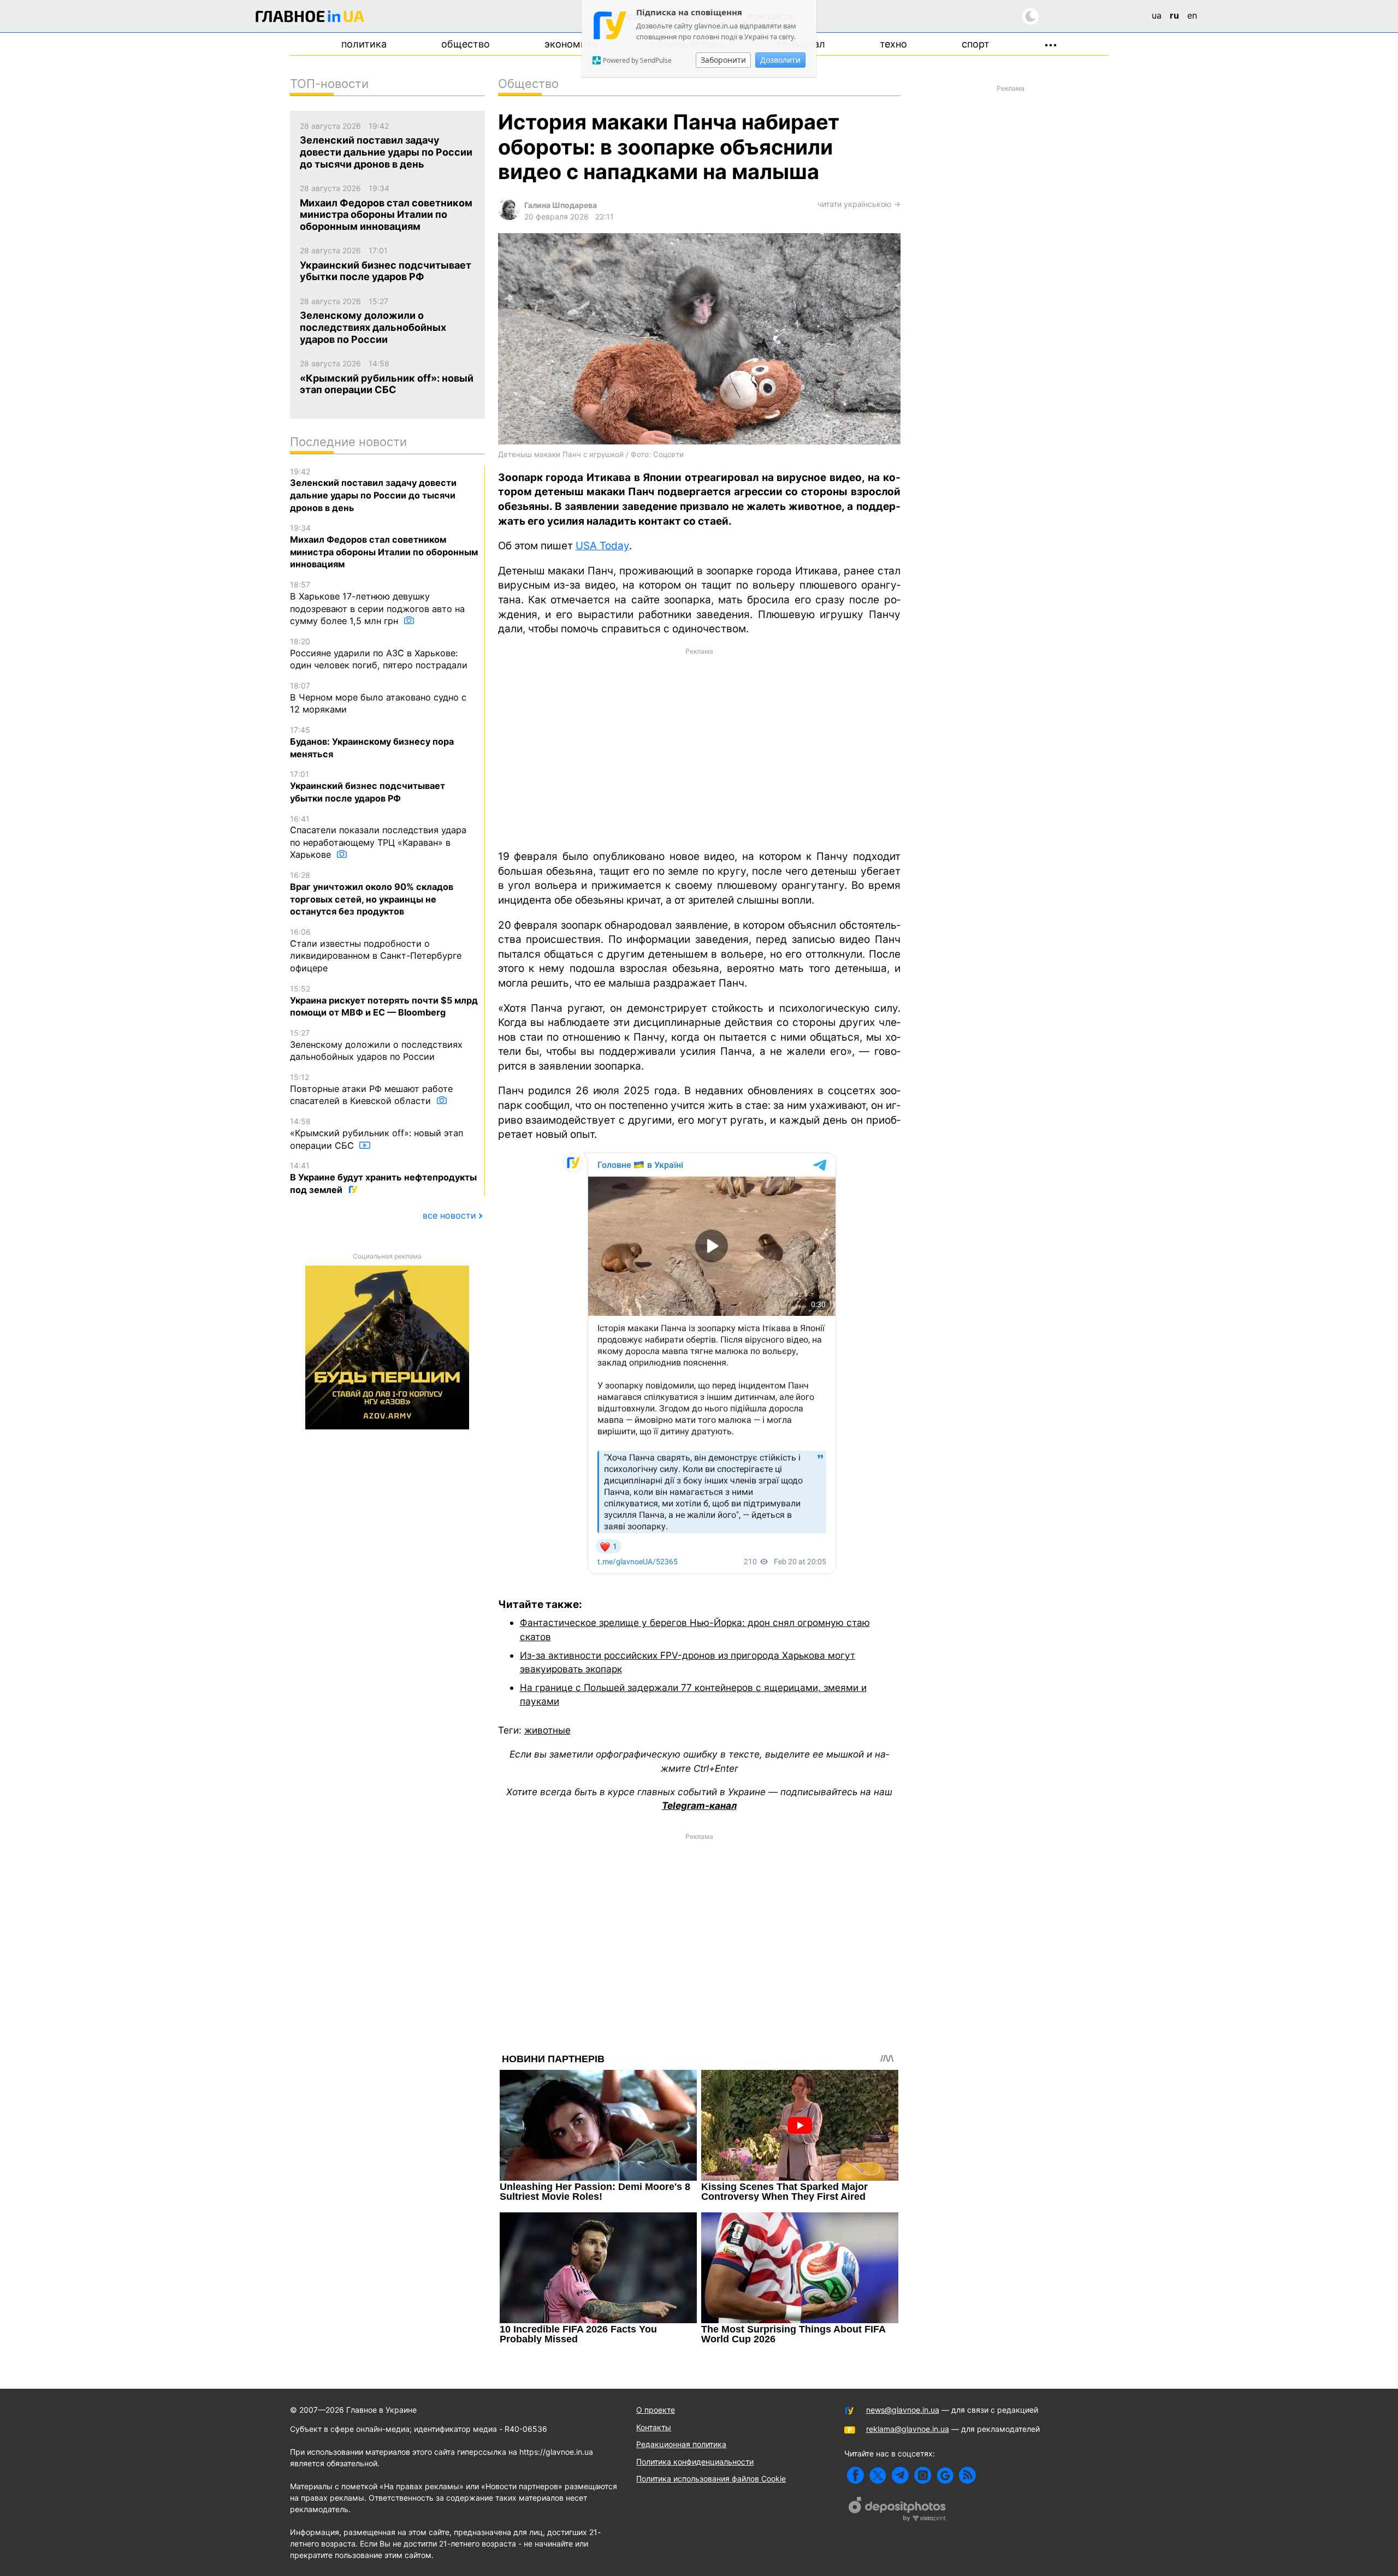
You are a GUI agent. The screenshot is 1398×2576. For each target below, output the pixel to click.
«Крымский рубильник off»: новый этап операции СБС (377, 1133)
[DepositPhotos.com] (898, 2510)
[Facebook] (855, 2475)
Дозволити (780, 60)
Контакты (654, 2427)
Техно (893, 44)
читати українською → (859, 204)
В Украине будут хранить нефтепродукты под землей (383, 1178)
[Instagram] (923, 2475)
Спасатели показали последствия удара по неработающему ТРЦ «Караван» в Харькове (378, 837)
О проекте (656, 2410)
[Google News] (945, 2475)
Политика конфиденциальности (695, 2462)
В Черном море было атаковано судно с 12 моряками (378, 698)
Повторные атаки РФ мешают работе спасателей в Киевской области (371, 1089)
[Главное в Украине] (310, 18)
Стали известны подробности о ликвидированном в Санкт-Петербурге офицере (376, 950)
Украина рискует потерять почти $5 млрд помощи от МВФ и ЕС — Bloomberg (384, 1001)
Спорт (976, 44)
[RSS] (967, 2475)
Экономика (571, 44)
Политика (364, 44)
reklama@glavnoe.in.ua (908, 2429)
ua (1157, 15)
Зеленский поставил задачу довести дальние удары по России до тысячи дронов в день (373, 490)
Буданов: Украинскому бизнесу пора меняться (372, 742)
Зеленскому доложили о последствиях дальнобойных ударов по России (376, 1045)
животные (547, 1730)
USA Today (602, 546)
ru (1174, 15)
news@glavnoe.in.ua (903, 2410)
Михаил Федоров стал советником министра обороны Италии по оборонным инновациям (384, 546)
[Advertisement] (699, 748)
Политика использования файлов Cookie (711, 2479)
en (1192, 15)
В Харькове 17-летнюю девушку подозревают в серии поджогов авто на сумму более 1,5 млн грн (377, 603)
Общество (466, 44)
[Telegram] (900, 2475)
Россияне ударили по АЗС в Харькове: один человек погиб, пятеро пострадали (379, 654)
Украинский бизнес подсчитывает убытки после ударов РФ (368, 786)
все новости (449, 1215)
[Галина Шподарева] (509, 217)
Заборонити (723, 60)
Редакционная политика (681, 2444)
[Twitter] (878, 2475)
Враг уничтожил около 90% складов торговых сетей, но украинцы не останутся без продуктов (372, 894)
